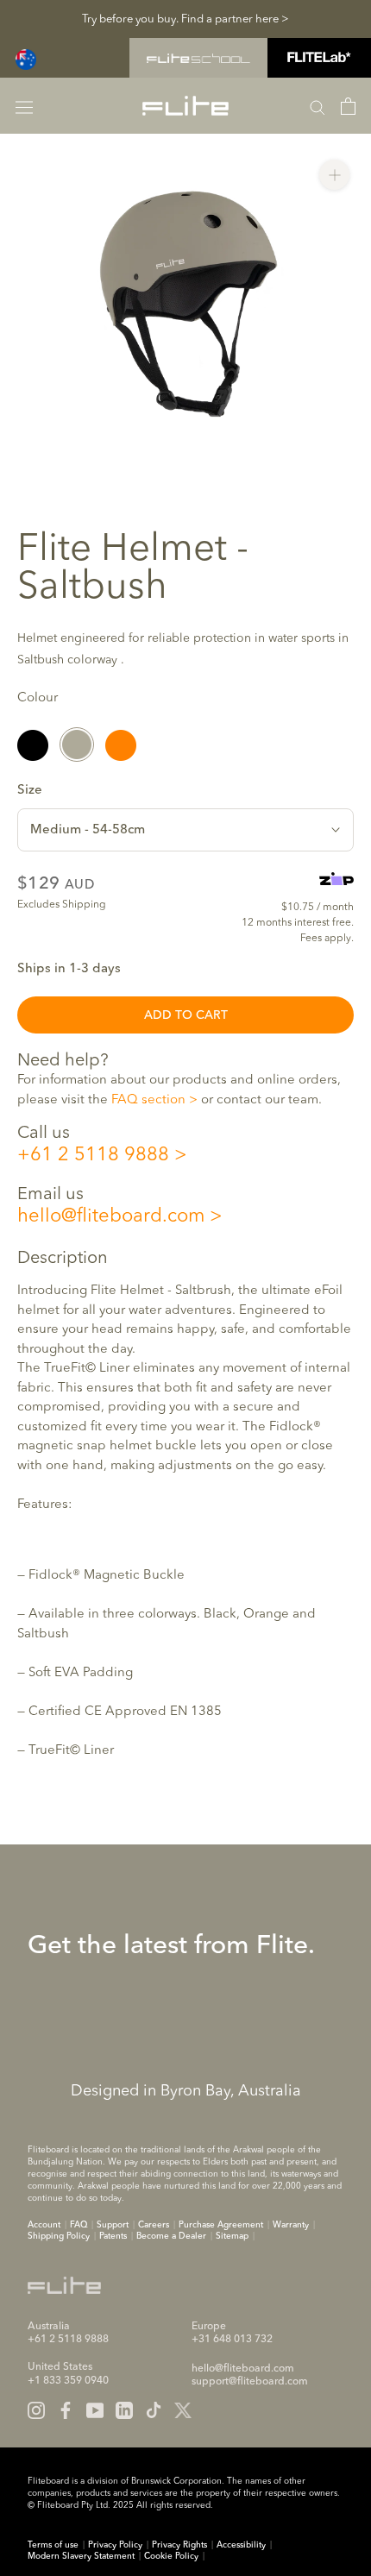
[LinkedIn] (124, 2410)
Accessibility (241, 2545)
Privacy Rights (179, 2545)
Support (113, 2225)
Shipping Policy (59, 2236)
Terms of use (53, 2545)
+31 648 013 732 (232, 2340)
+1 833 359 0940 (68, 2381)
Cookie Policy (171, 2556)
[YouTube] (95, 2410)
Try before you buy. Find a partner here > (185, 19)
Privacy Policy (115, 2545)
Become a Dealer (171, 2236)
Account (44, 2225)
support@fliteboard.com (250, 2382)
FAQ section (148, 1100)
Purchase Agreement (221, 2225)
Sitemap (232, 2236)
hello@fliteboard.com (111, 1216)
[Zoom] (334, 175)
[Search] (318, 106)
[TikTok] (154, 2410)
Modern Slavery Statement (81, 2556)
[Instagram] (36, 2410)
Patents (113, 2236)
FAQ (79, 2225)
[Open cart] (348, 106)
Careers (154, 2225)
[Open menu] (24, 106)
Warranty (291, 2225)
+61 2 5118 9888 (93, 1155)
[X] (183, 2410)
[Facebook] (66, 2410)
